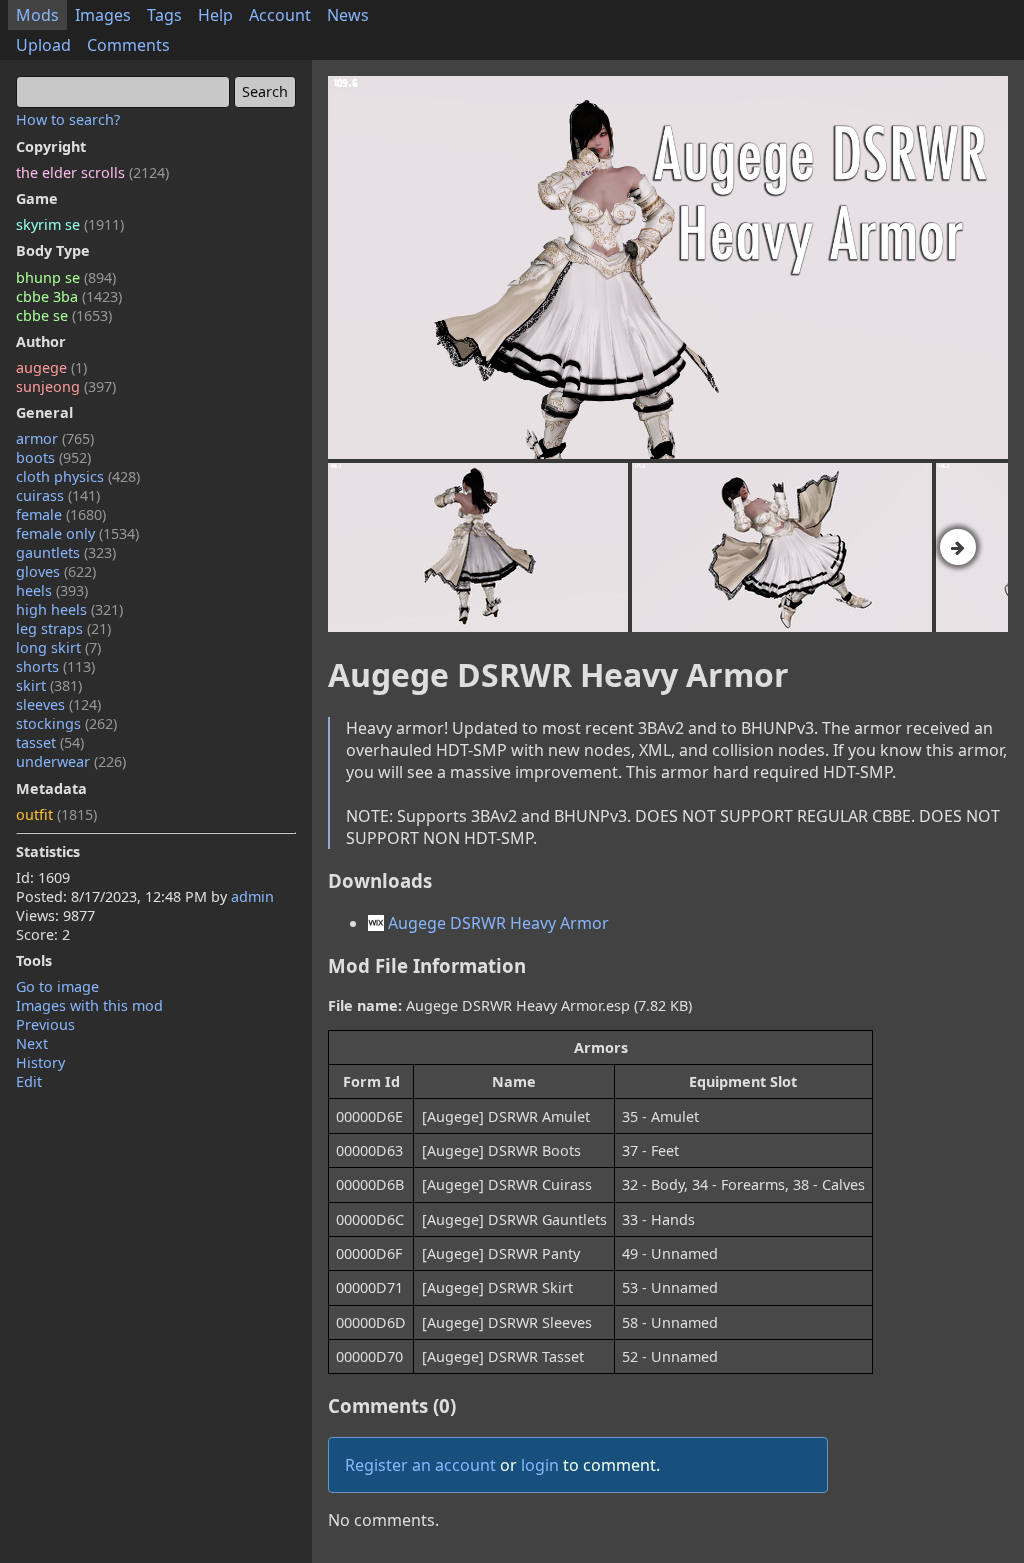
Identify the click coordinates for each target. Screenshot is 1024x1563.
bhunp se (66, 277)
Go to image (57, 986)
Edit (29, 1081)
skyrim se (70, 224)
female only (77, 533)
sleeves (58, 704)
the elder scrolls (92, 172)
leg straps (63, 628)
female (61, 514)
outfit (56, 814)
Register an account (420, 1465)
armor (55, 438)
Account (280, 15)
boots (53, 457)
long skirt (58, 647)
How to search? (68, 119)
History (40, 1062)
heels (52, 590)
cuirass (58, 495)
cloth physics (78, 476)
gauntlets (66, 552)
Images (103, 15)
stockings (66, 723)
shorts (55, 666)
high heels (69, 609)
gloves (56, 571)
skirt (49, 685)
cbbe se (64, 315)
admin (252, 896)
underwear (71, 761)
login (540, 1465)
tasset (50, 742)
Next (32, 1043)
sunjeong (66, 386)
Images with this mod (89, 1005)
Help (215, 15)
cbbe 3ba (69, 296)
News (348, 15)
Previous (45, 1024)
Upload (43, 45)
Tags (164, 15)
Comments (128, 45)
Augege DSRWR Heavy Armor (496, 923)
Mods (37, 15)
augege (51, 367)
